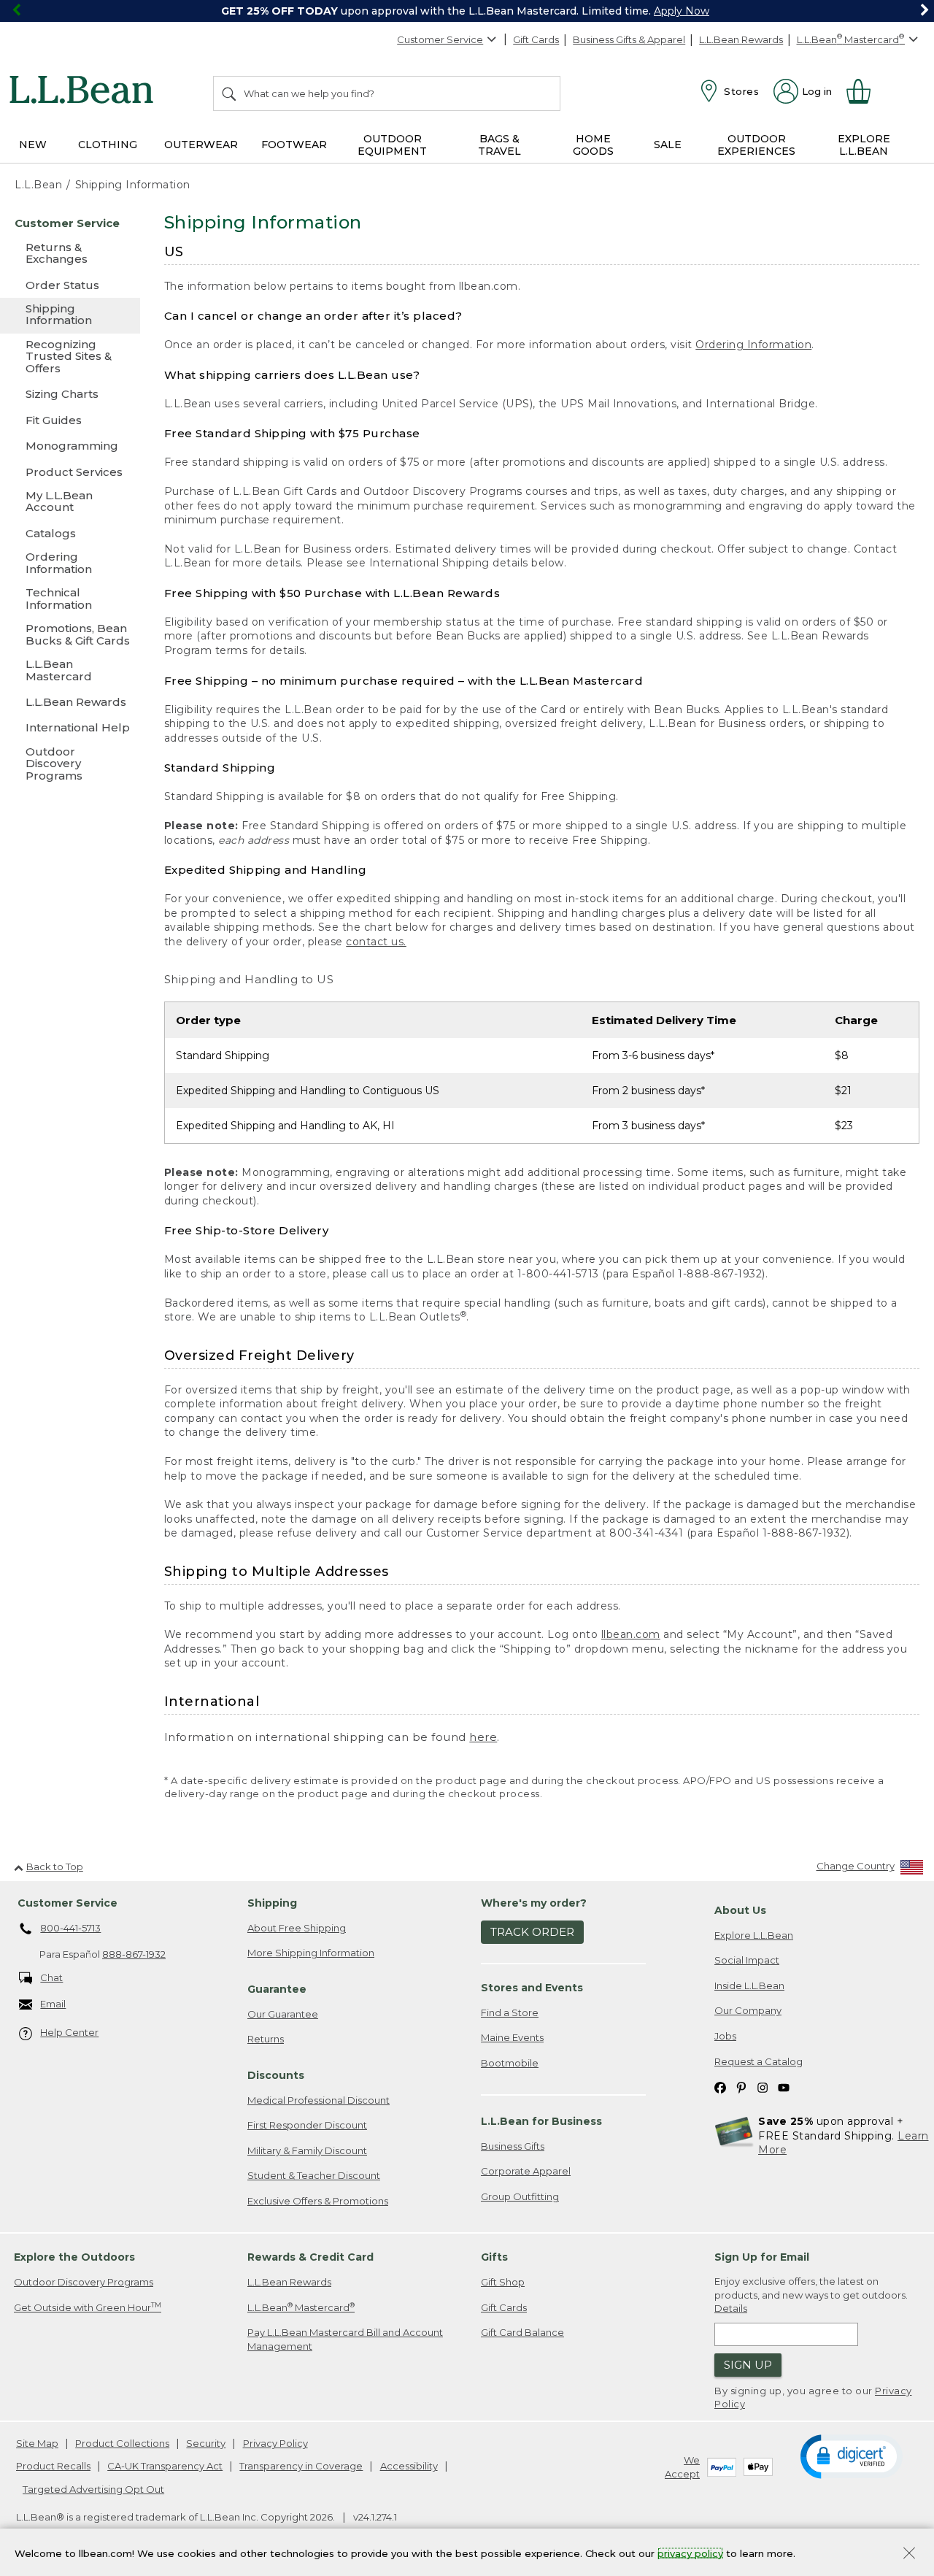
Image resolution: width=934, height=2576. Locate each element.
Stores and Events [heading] (532, 1988)
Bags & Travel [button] (499, 145)
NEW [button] (33, 145)
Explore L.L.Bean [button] (864, 145)
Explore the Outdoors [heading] (74, 2257)
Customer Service (440, 39)
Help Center (69, 2032)
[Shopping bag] (865, 91)
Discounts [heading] (276, 2075)
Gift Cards (536, 39)
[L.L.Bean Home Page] (85, 92)
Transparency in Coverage (301, 2466)
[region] (467, 11)
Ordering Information (753, 345)
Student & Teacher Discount (314, 2175)
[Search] (230, 93)
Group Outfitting (520, 2196)
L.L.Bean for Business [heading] (541, 2121)
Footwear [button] (294, 145)
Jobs (725, 2036)
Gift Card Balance (522, 2332)
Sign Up (748, 2365)
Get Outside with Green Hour (88, 2307)
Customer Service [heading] (67, 1903)
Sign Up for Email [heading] (762, 2257)
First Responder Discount (307, 2125)
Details (731, 2308)
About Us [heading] (740, 1910)
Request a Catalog (759, 2061)
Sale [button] (668, 145)
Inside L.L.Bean (749, 1985)
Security (206, 2443)
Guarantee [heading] (277, 1989)
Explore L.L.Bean (754, 1935)
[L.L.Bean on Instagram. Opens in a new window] (763, 2087)
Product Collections (122, 2443)
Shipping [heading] (272, 1903)
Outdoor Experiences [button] (756, 145)
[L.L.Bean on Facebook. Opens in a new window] (720, 2087)
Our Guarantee (283, 2014)
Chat (51, 1977)
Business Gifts (513, 2146)
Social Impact (747, 1960)
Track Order (532, 1932)
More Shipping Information (311, 1953)
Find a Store (510, 2012)
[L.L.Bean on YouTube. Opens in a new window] (784, 2087)
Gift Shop (503, 2282)
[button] (852, 2456)
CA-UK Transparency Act (165, 2466)
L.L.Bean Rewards (741, 39)
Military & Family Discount (307, 2150)
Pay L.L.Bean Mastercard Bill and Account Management (345, 2339)
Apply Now (682, 11)
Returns (266, 2039)
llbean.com (631, 1634)
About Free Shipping (297, 1928)
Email (53, 2004)
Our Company (748, 2010)
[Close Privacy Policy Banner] (909, 2554)
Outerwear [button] (201, 145)
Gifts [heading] (494, 2257)
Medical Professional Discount (319, 2100)
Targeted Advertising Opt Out (93, 2489)
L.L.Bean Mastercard (301, 2307)
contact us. (376, 942)
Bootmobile (510, 2063)
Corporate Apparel (526, 2171)
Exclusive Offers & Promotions (318, 2201)
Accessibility (409, 2466)
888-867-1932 (134, 1954)
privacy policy (690, 2553)
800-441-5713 (70, 1928)
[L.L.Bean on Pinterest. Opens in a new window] (741, 2087)
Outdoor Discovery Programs (84, 2282)
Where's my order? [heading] (534, 1903)
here (483, 1737)
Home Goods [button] (593, 145)
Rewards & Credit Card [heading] (310, 2257)
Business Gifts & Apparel (629, 39)
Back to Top (55, 1866)
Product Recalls (53, 2466)
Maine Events (512, 2037)
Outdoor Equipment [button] (392, 145)
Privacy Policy (275, 2443)
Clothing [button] (108, 145)
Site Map (37, 2443)
